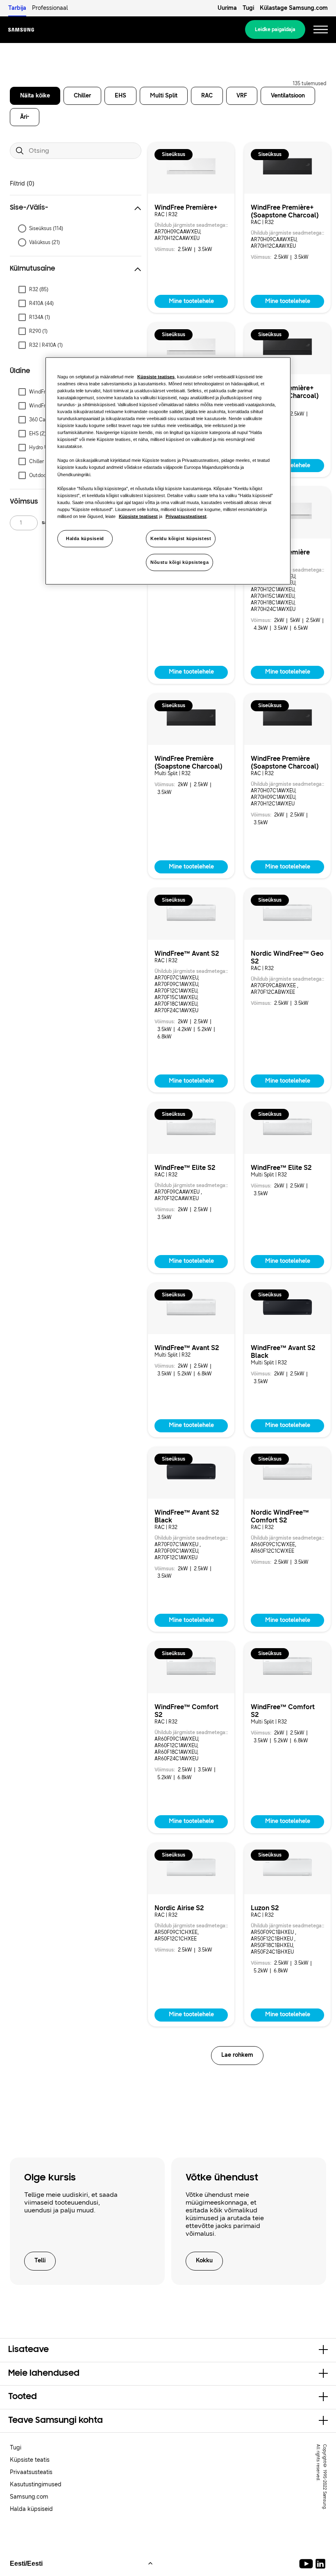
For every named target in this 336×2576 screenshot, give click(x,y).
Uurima (227, 8)
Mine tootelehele (191, 301)
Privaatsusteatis (31, 2472)
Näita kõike (35, 96)
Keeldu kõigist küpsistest (181, 538)
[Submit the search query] (20, 151)
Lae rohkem (237, 2055)
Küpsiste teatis (30, 2460)
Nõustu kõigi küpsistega (179, 562)
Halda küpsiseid (85, 538)
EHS (120, 96)
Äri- (25, 117)
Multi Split (164, 96)
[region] (168, 471)
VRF (242, 96)
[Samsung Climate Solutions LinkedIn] (320, 2564)
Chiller (82, 96)
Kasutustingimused (36, 2484)
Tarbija (17, 8)
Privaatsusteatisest (186, 516)
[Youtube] (308, 2564)
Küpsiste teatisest (138, 516)
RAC (207, 96)
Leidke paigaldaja (275, 29)
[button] (76, 208)
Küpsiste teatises (156, 376)
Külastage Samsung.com (294, 8)
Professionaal (50, 8)
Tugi (248, 8)
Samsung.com (29, 2497)
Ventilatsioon (288, 96)
